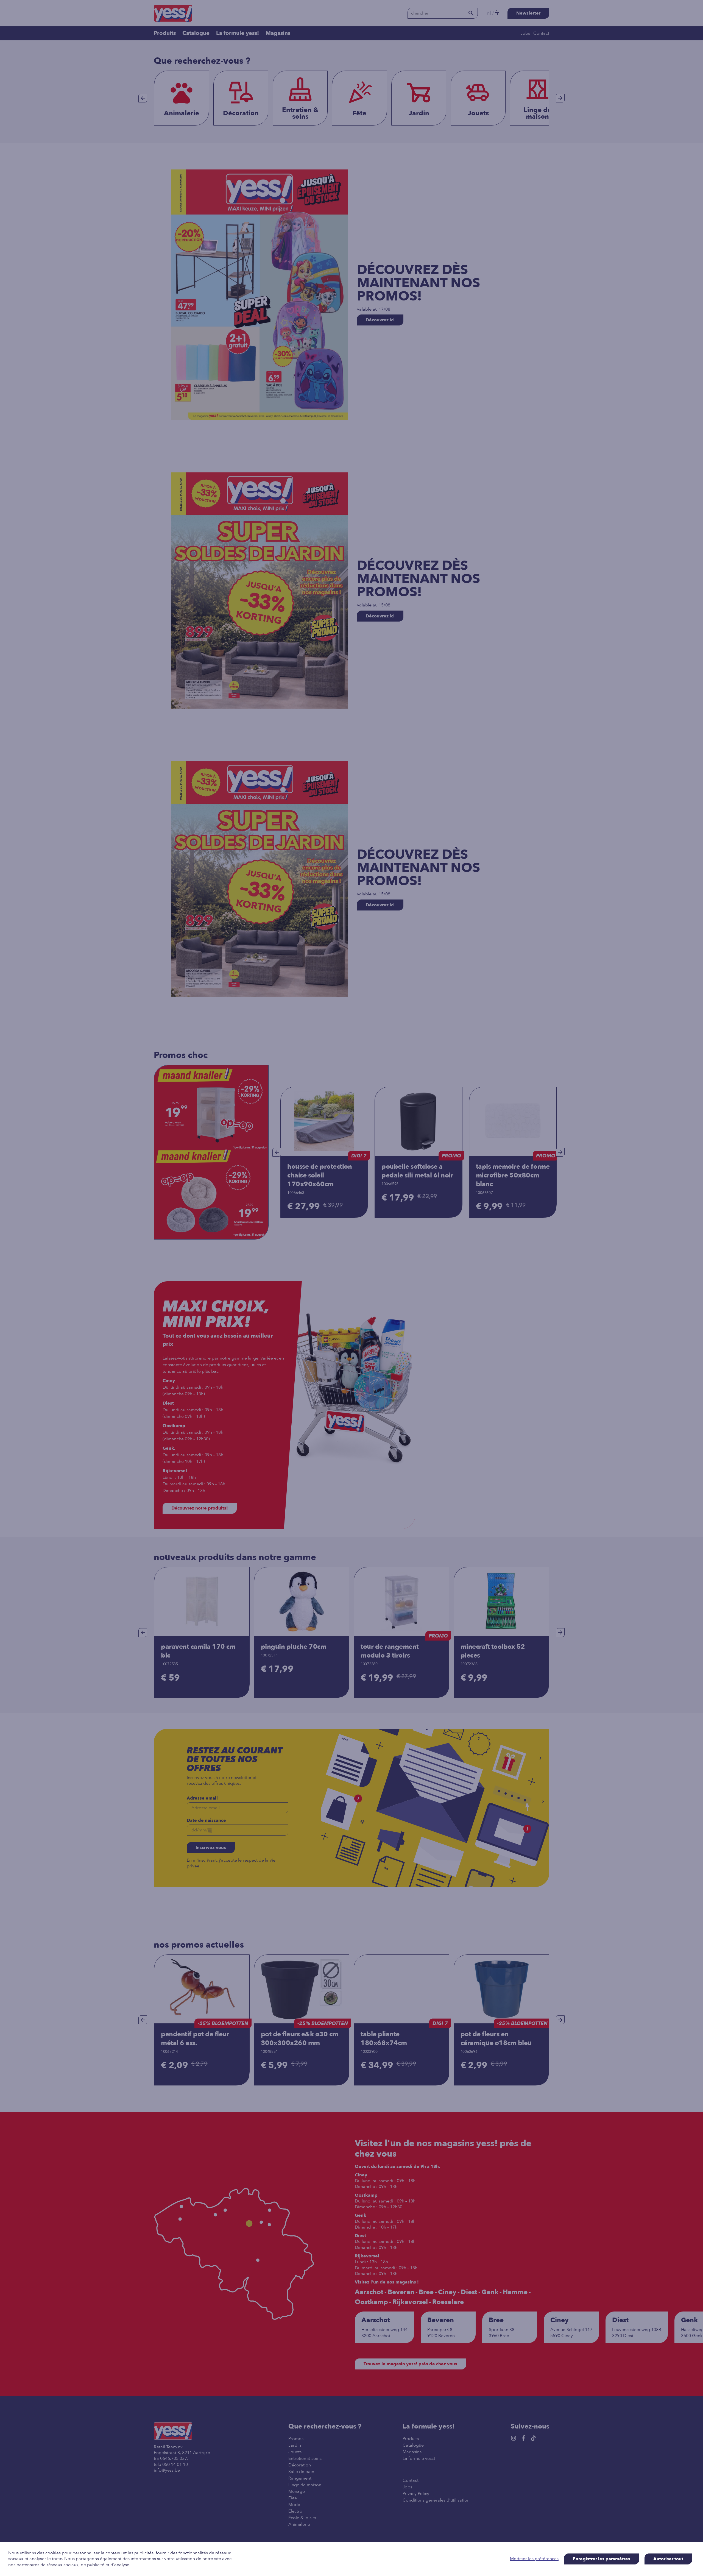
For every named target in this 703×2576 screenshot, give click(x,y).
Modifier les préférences (534, 2559)
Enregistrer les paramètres (602, 2559)
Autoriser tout (668, 2559)
